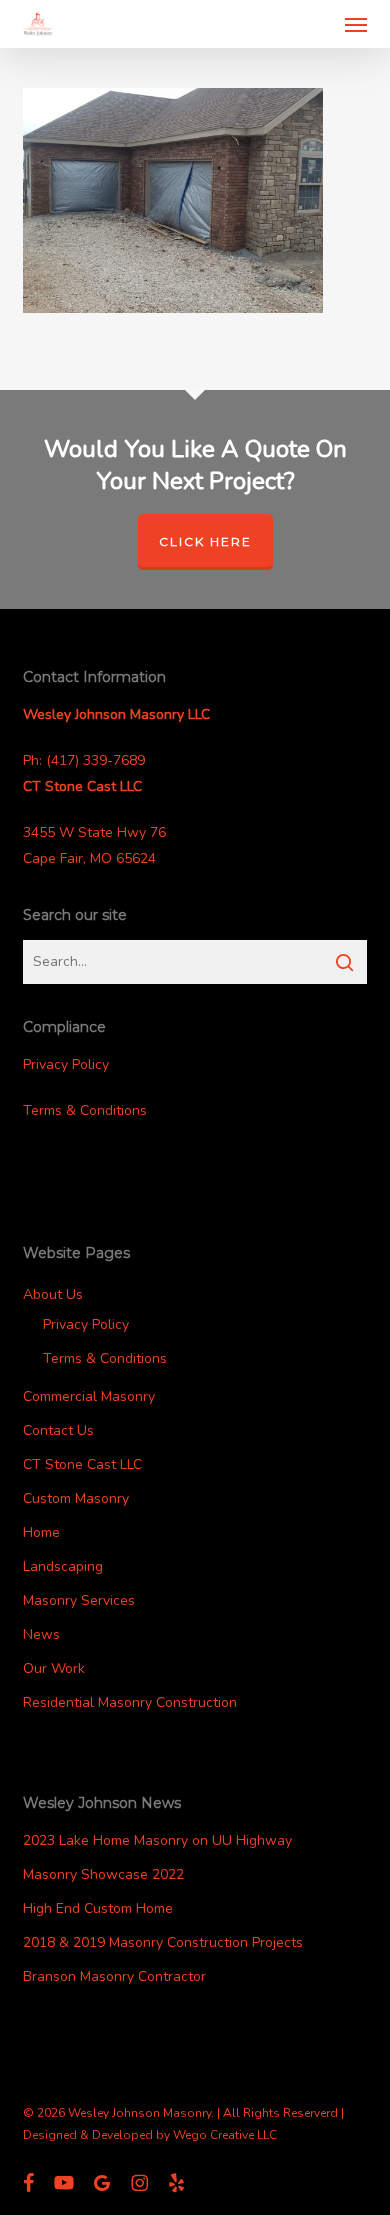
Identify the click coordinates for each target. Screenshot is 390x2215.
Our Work (54, 1668)
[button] (356, 24)
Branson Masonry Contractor (114, 1976)
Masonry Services (79, 1600)
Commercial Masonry (89, 1396)
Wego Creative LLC (225, 2135)
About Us (53, 1294)
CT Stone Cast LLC (82, 1464)
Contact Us (58, 1430)
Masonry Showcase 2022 (103, 1874)
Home (41, 1532)
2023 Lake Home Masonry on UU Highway (157, 1840)
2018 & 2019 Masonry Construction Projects (163, 1942)
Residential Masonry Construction (130, 1702)
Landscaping (63, 1566)
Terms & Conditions (85, 1110)
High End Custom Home (98, 1908)
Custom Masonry (76, 1498)
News (41, 1634)
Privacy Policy (66, 1064)
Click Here (205, 541)
